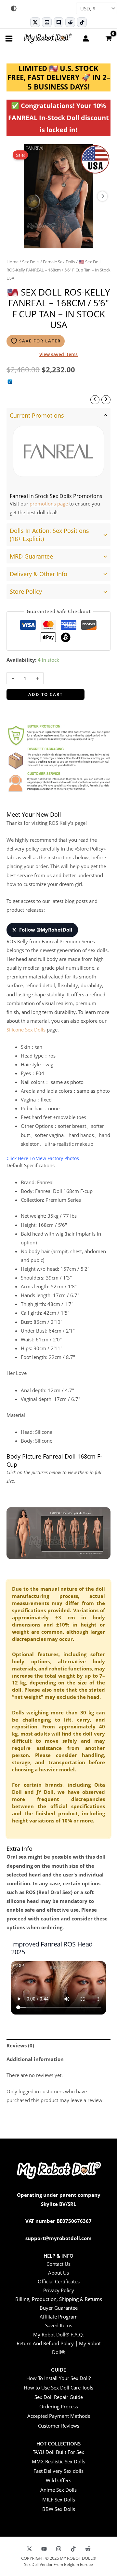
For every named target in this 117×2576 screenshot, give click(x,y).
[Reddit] (70, 22)
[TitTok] (73, 2549)
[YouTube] (44, 2549)
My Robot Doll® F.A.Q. (58, 2334)
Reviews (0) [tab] (20, 2045)
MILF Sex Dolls (59, 2500)
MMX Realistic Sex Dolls (58, 2461)
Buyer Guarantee (59, 2308)
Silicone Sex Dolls (26, 1030)
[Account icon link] (86, 38)
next (102, 196)
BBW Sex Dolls (59, 2509)
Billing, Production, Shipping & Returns (59, 2299)
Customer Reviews (59, 2426)
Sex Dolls (31, 262)
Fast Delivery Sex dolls (58, 2471)
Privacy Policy (59, 2290)
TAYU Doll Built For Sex (58, 2452)
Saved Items (59, 2325)
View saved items (58, 354)
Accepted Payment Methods (59, 2416)
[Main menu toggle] (9, 38)
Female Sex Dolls (59, 262)
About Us (58, 2273)
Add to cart (45, 694)
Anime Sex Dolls (58, 2490)
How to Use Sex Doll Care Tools (58, 2388)
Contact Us (58, 2264)
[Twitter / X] (35, 22)
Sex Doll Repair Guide (59, 2397)
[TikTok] (82, 22)
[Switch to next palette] (14, 8)
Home (13, 262)
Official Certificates (59, 2281)
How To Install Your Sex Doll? (58, 2378)
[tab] (58, 464)
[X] (29, 2549)
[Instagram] (59, 2549)
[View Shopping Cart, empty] (108, 38)
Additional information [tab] (35, 2059)
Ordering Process (59, 2406)
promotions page (49, 504)
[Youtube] (47, 22)
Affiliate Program (59, 2317)
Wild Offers (58, 2480)
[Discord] (58, 22)
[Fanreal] (58, 451)
